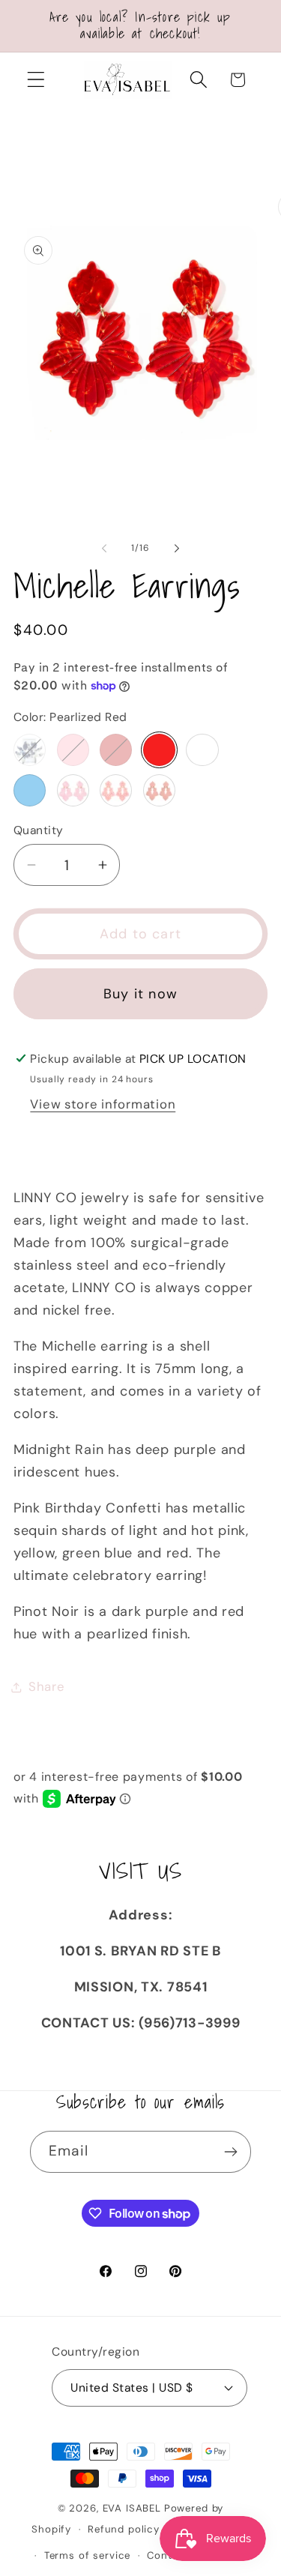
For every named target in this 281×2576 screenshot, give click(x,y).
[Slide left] (104, 549)
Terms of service (87, 2555)
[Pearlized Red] (159, 750)
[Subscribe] (230, 2152)
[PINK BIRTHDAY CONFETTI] (73, 750)
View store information (103, 1104)
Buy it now (140, 994)
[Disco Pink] (73, 790)
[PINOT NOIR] (116, 750)
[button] (36, 80)
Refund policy (124, 2529)
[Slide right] (177, 549)
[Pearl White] (202, 750)
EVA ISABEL (132, 2508)
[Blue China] (30, 790)
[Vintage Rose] (159, 790)
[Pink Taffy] (116, 790)
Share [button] (47, 1686)
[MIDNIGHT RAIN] (30, 750)
